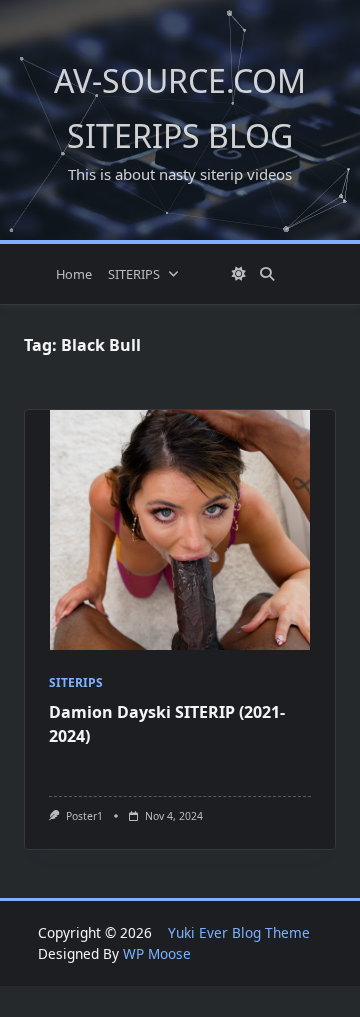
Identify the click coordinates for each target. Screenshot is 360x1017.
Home (74, 274)
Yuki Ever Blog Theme (239, 932)
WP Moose (157, 953)
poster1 (84, 816)
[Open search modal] (267, 274)
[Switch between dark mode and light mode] (239, 274)
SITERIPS (134, 274)
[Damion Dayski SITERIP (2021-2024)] (180, 530)
